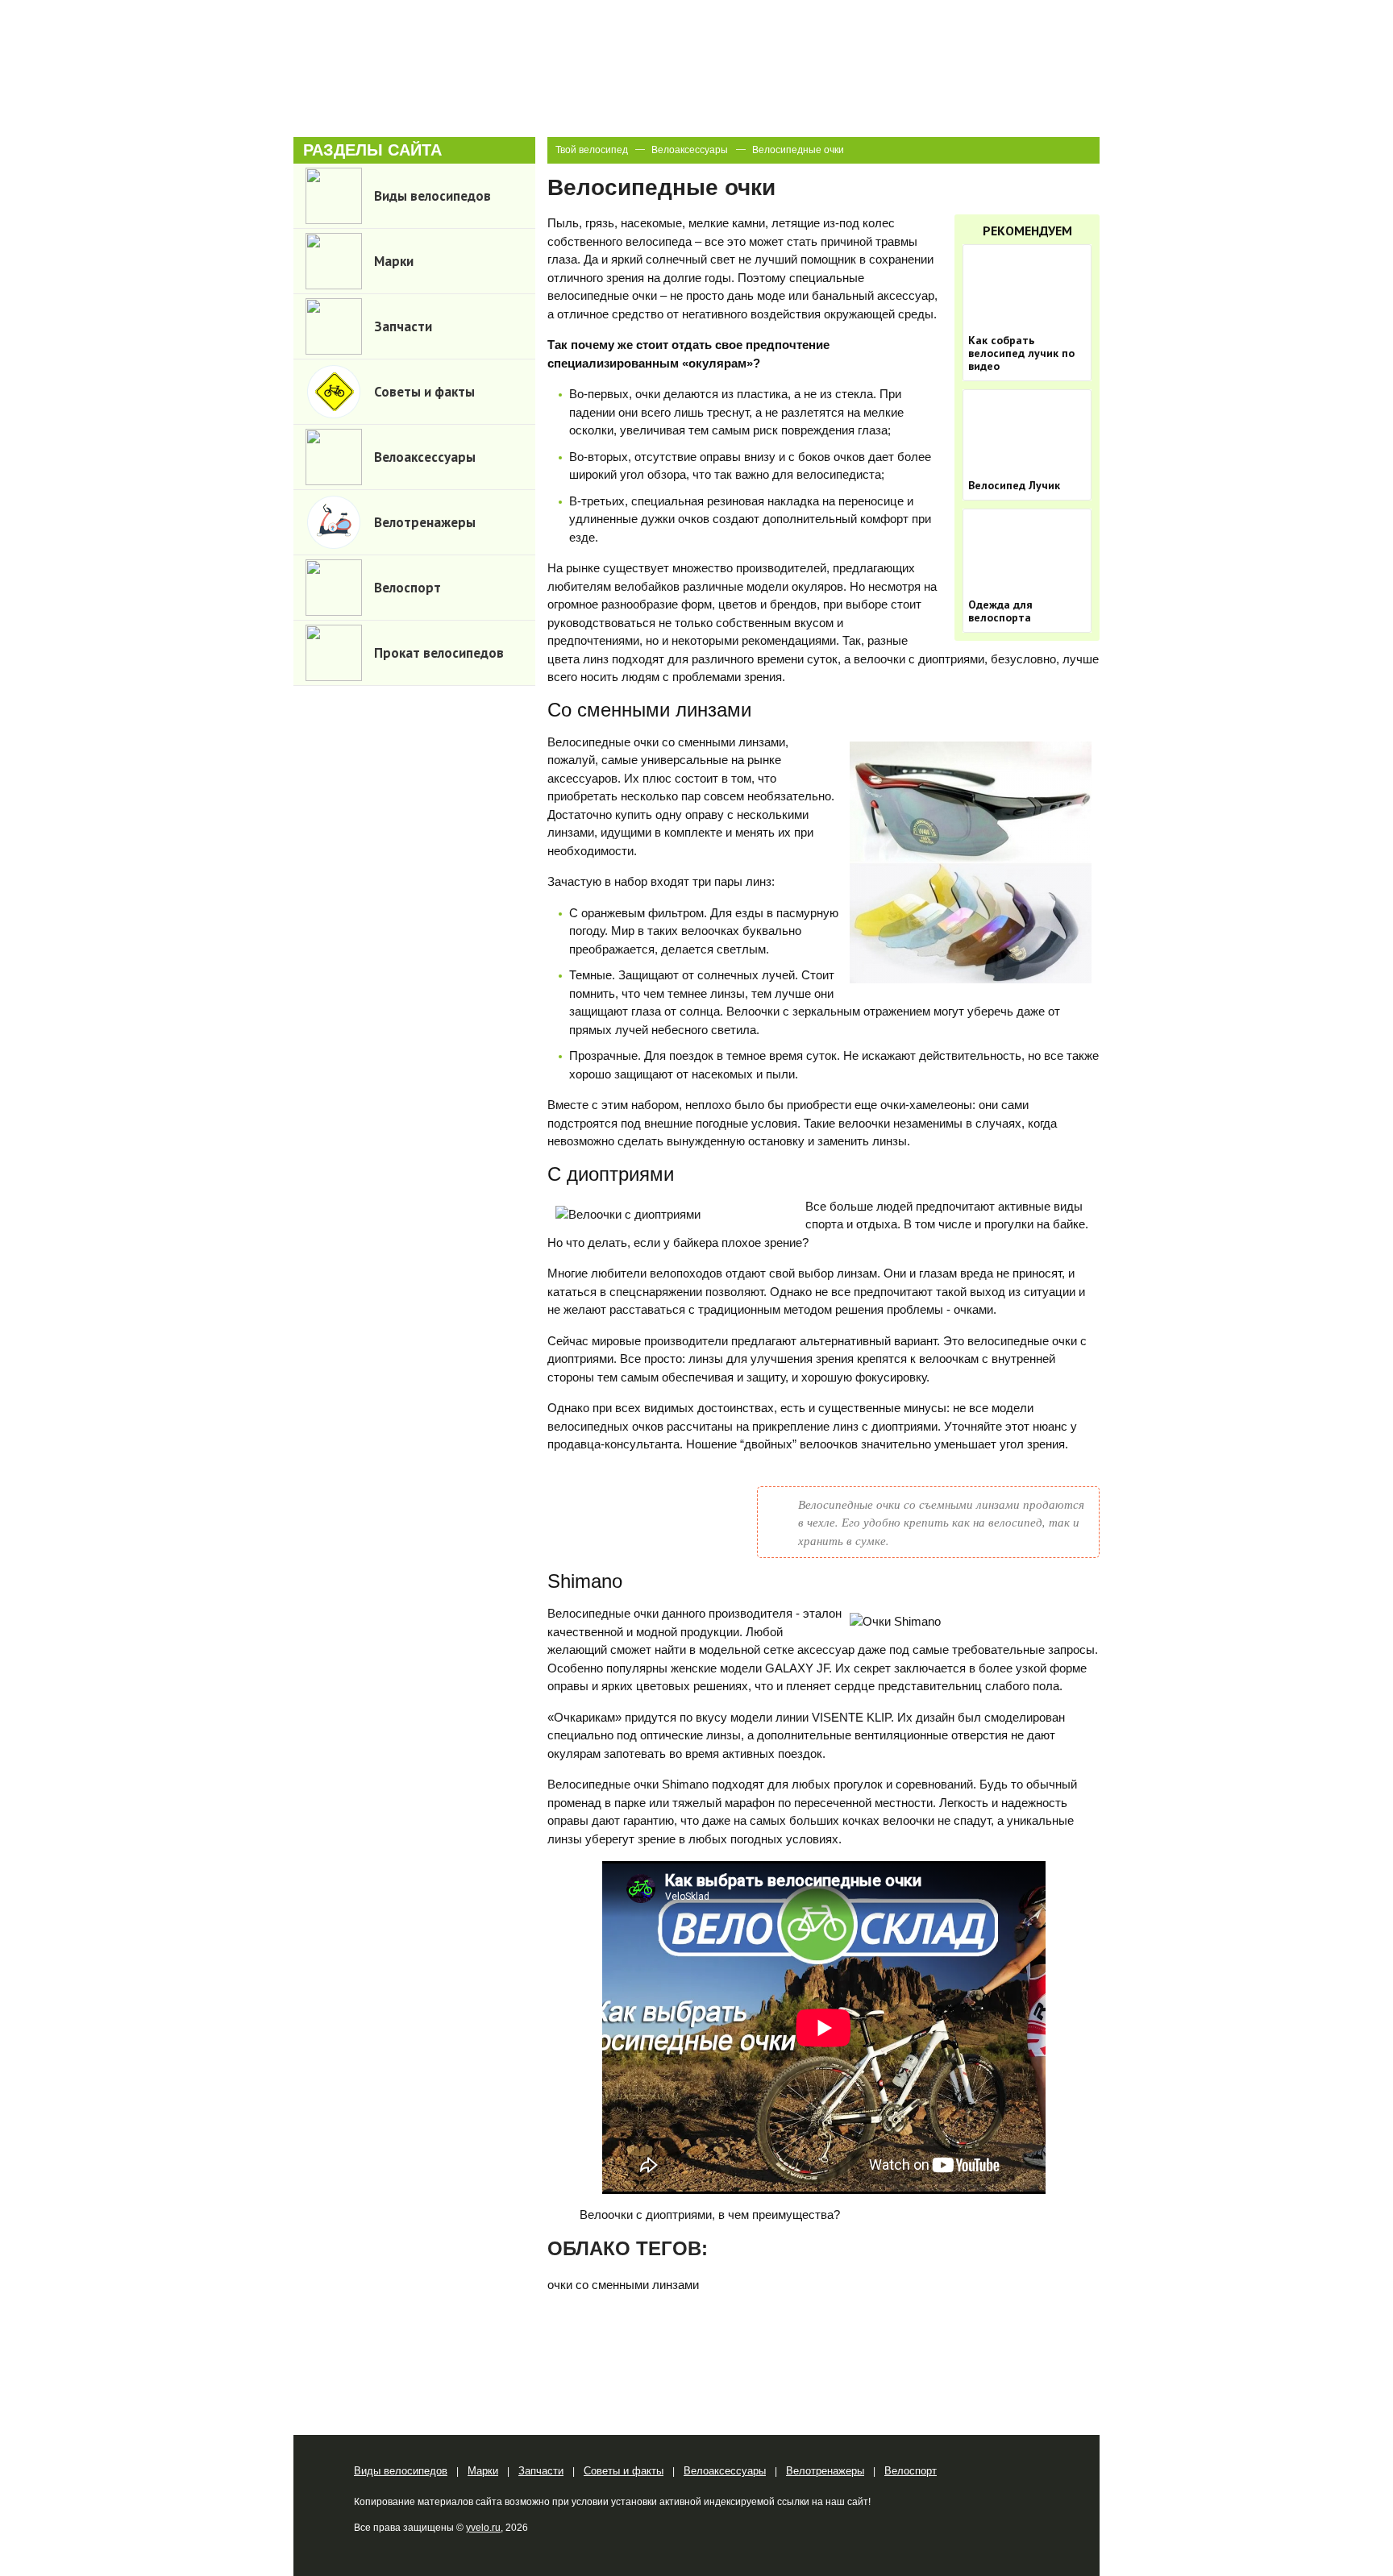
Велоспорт (911, 2471)
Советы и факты (624, 2471)
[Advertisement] (414, 952)
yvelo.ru (483, 2528)
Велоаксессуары (690, 150)
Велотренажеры (825, 2471)
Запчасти (541, 2471)
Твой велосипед (592, 150)
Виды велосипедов (401, 2471)
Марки (483, 2471)
